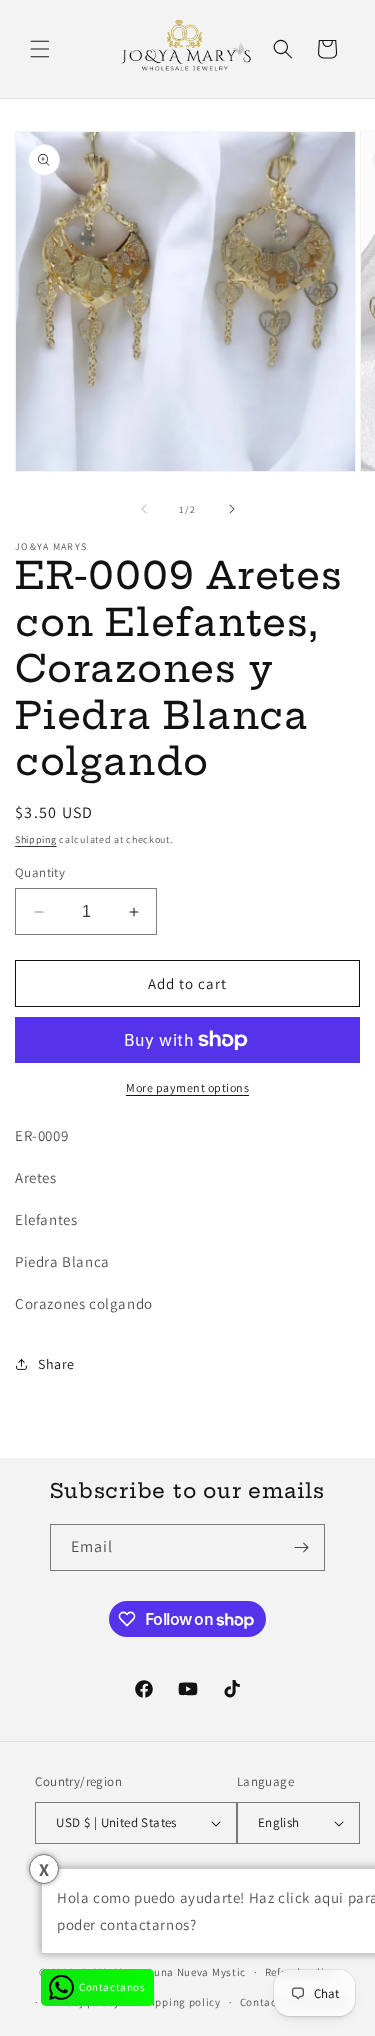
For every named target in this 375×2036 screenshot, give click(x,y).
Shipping (36, 839)
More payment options (187, 1087)
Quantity (40, 872)
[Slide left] (144, 509)
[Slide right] (232, 509)
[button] (40, 49)
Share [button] (56, 1364)
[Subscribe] (302, 1547)
